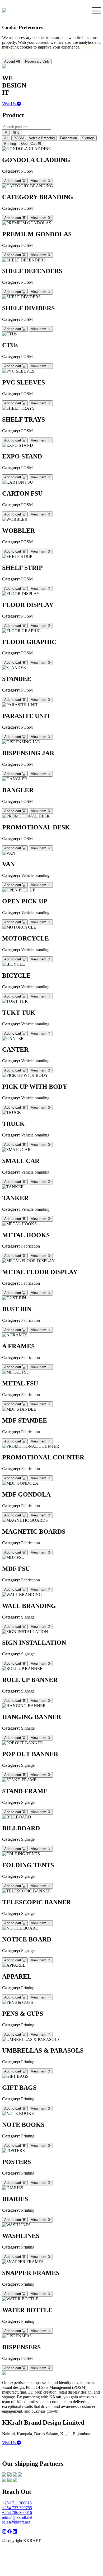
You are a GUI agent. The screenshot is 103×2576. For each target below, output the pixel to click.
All (6, 138)
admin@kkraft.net (17, 2517)
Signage (88, 138)
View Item (39, 181)
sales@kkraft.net (16, 2522)
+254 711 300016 (17, 2503)
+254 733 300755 (17, 2508)
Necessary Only (37, 61)
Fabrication (68, 138)
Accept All (12, 61)
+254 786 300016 (17, 2512)
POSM (19, 138)
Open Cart (29, 144)
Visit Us (9, 104)
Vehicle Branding (42, 138)
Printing (10, 144)
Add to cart (13, 181)
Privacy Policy (54, 2541)
